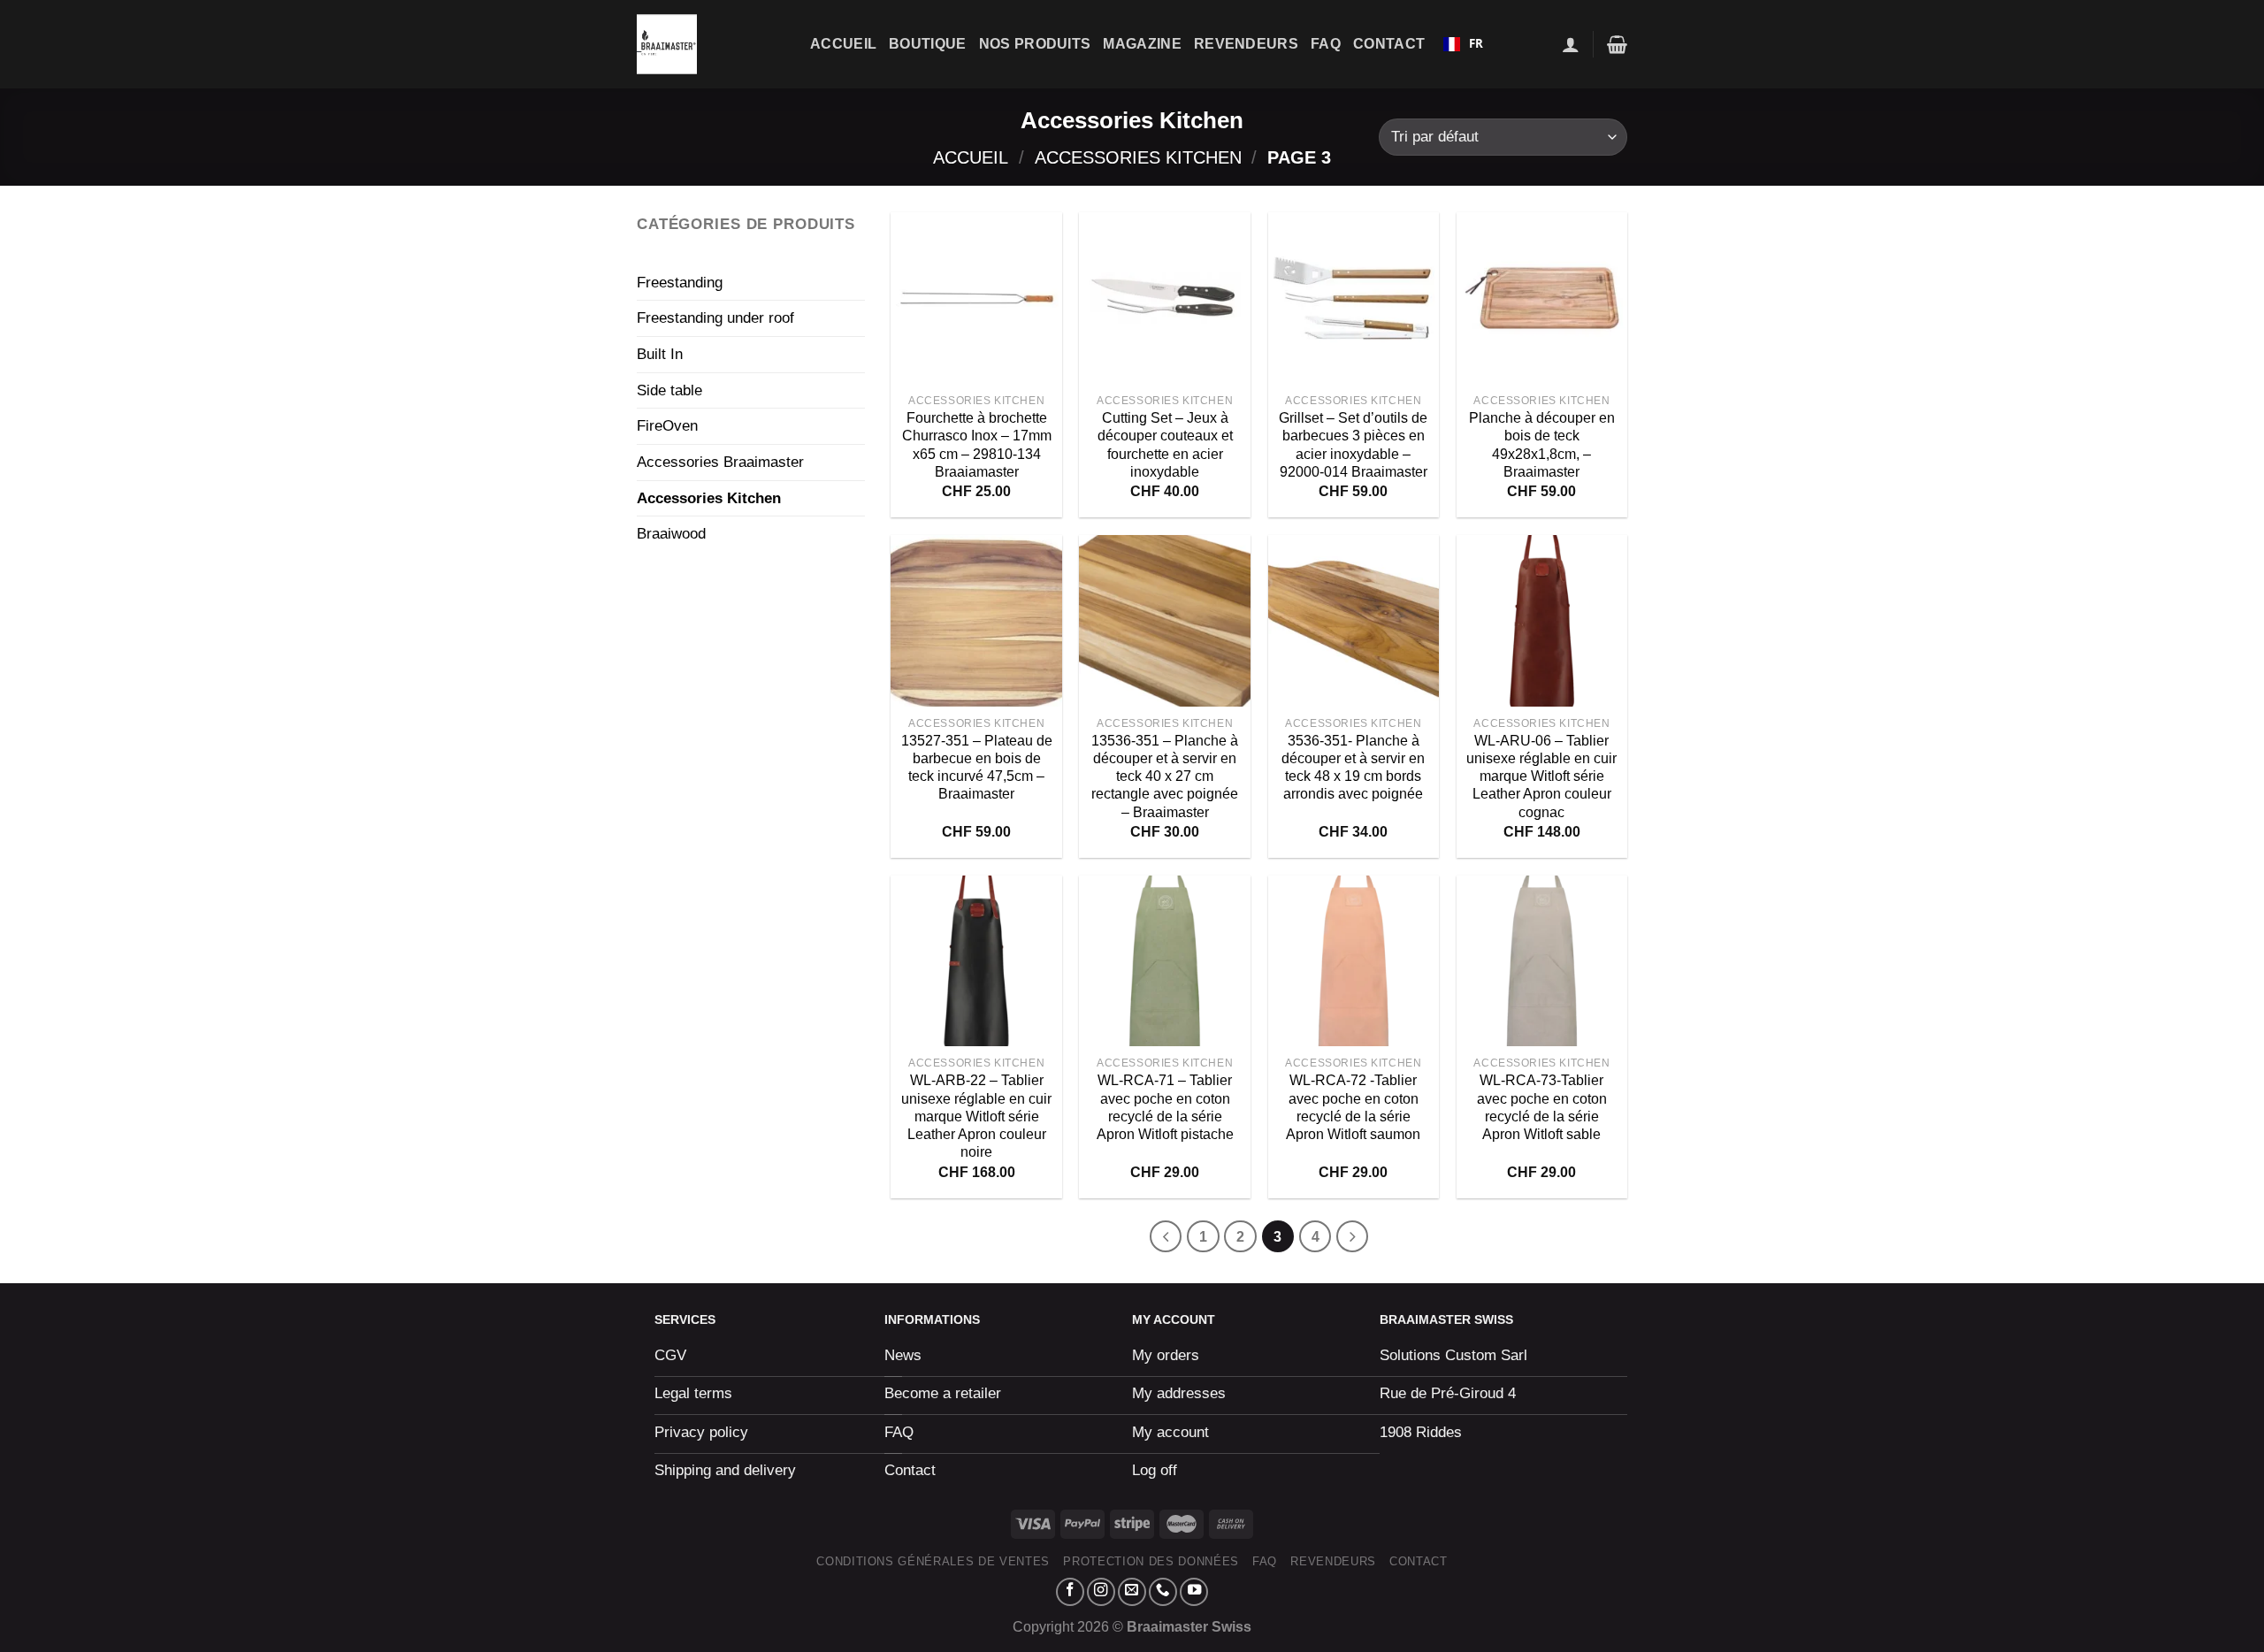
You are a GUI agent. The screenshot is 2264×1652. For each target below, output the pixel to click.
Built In (660, 354)
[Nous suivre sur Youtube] (1194, 1592)
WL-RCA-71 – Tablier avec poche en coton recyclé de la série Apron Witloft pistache (1165, 1107)
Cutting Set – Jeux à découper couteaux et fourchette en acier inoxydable (1165, 445)
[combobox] (1463, 44)
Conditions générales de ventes (933, 1561)
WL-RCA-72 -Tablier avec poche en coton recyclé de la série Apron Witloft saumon (1353, 1107)
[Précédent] (1166, 1236)
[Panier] (1617, 44)
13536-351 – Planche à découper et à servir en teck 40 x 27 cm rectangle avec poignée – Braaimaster (1165, 776)
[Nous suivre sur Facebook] (1070, 1592)
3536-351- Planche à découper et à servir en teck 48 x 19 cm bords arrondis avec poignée (1353, 768)
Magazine (1142, 44)
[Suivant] (1352, 1236)
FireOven (667, 425)
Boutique (928, 44)
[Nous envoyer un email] (1132, 1592)
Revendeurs (1246, 44)
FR (1476, 43)
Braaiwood (671, 533)
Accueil (843, 44)
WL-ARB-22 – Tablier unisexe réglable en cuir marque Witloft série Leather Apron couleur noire (976, 1116)
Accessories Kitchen (1138, 157)
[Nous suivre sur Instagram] (1101, 1592)
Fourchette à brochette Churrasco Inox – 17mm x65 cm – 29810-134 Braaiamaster (977, 445)
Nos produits (1035, 44)
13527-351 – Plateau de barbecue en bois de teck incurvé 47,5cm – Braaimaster (977, 768)
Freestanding (680, 282)
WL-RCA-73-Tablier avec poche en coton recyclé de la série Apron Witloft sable (1542, 1107)
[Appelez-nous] (1163, 1592)
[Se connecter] (1571, 44)
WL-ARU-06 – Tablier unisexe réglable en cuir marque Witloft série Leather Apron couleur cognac (1541, 776)
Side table (669, 390)
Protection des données (1151, 1561)
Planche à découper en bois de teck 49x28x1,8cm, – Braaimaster (1542, 445)
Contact (1389, 44)
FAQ (1326, 44)
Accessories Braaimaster (720, 462)
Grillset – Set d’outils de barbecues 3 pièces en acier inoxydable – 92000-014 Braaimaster (1353, 445)
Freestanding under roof (715, 317)
